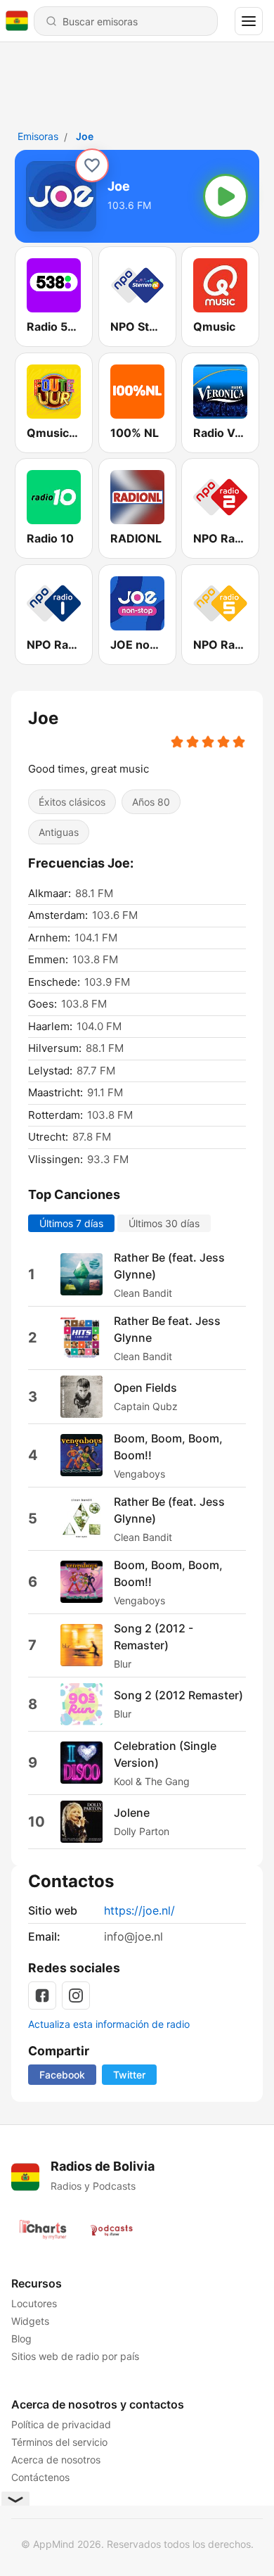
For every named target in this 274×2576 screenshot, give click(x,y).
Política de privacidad (61, 2424)
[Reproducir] (226, 196)
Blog (21, 2339)
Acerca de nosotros (56, 2460)
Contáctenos (40, 2477)
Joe (85, 136)
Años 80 (151, 802)
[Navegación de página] (249, 21)
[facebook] (42, 1996)
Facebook (62, 2075)
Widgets (30, 2321)
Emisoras (38, 136)
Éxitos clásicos (72, 802)
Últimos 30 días (164, 1223)
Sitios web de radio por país (75, 2356)
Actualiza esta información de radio (109, 2024)
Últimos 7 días (71, 1223)
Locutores (34, 2303)
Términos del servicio (59, 2442)
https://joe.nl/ (139, 1910)
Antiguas (59, 832)
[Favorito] (92, 165)
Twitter (129, 2075)
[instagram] (76, 1996)
